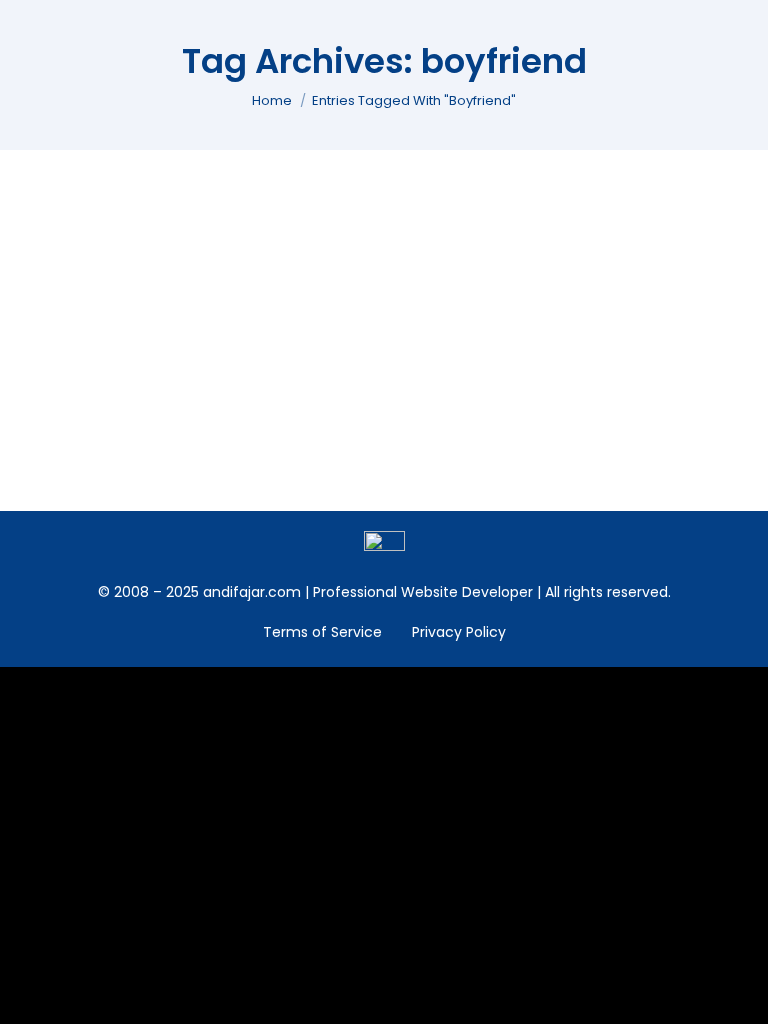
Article (67, 285)
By (186, 285)
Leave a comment (404, 285)
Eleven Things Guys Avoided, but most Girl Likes (264, 252)
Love (112, 285)
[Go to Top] (738, 994)
